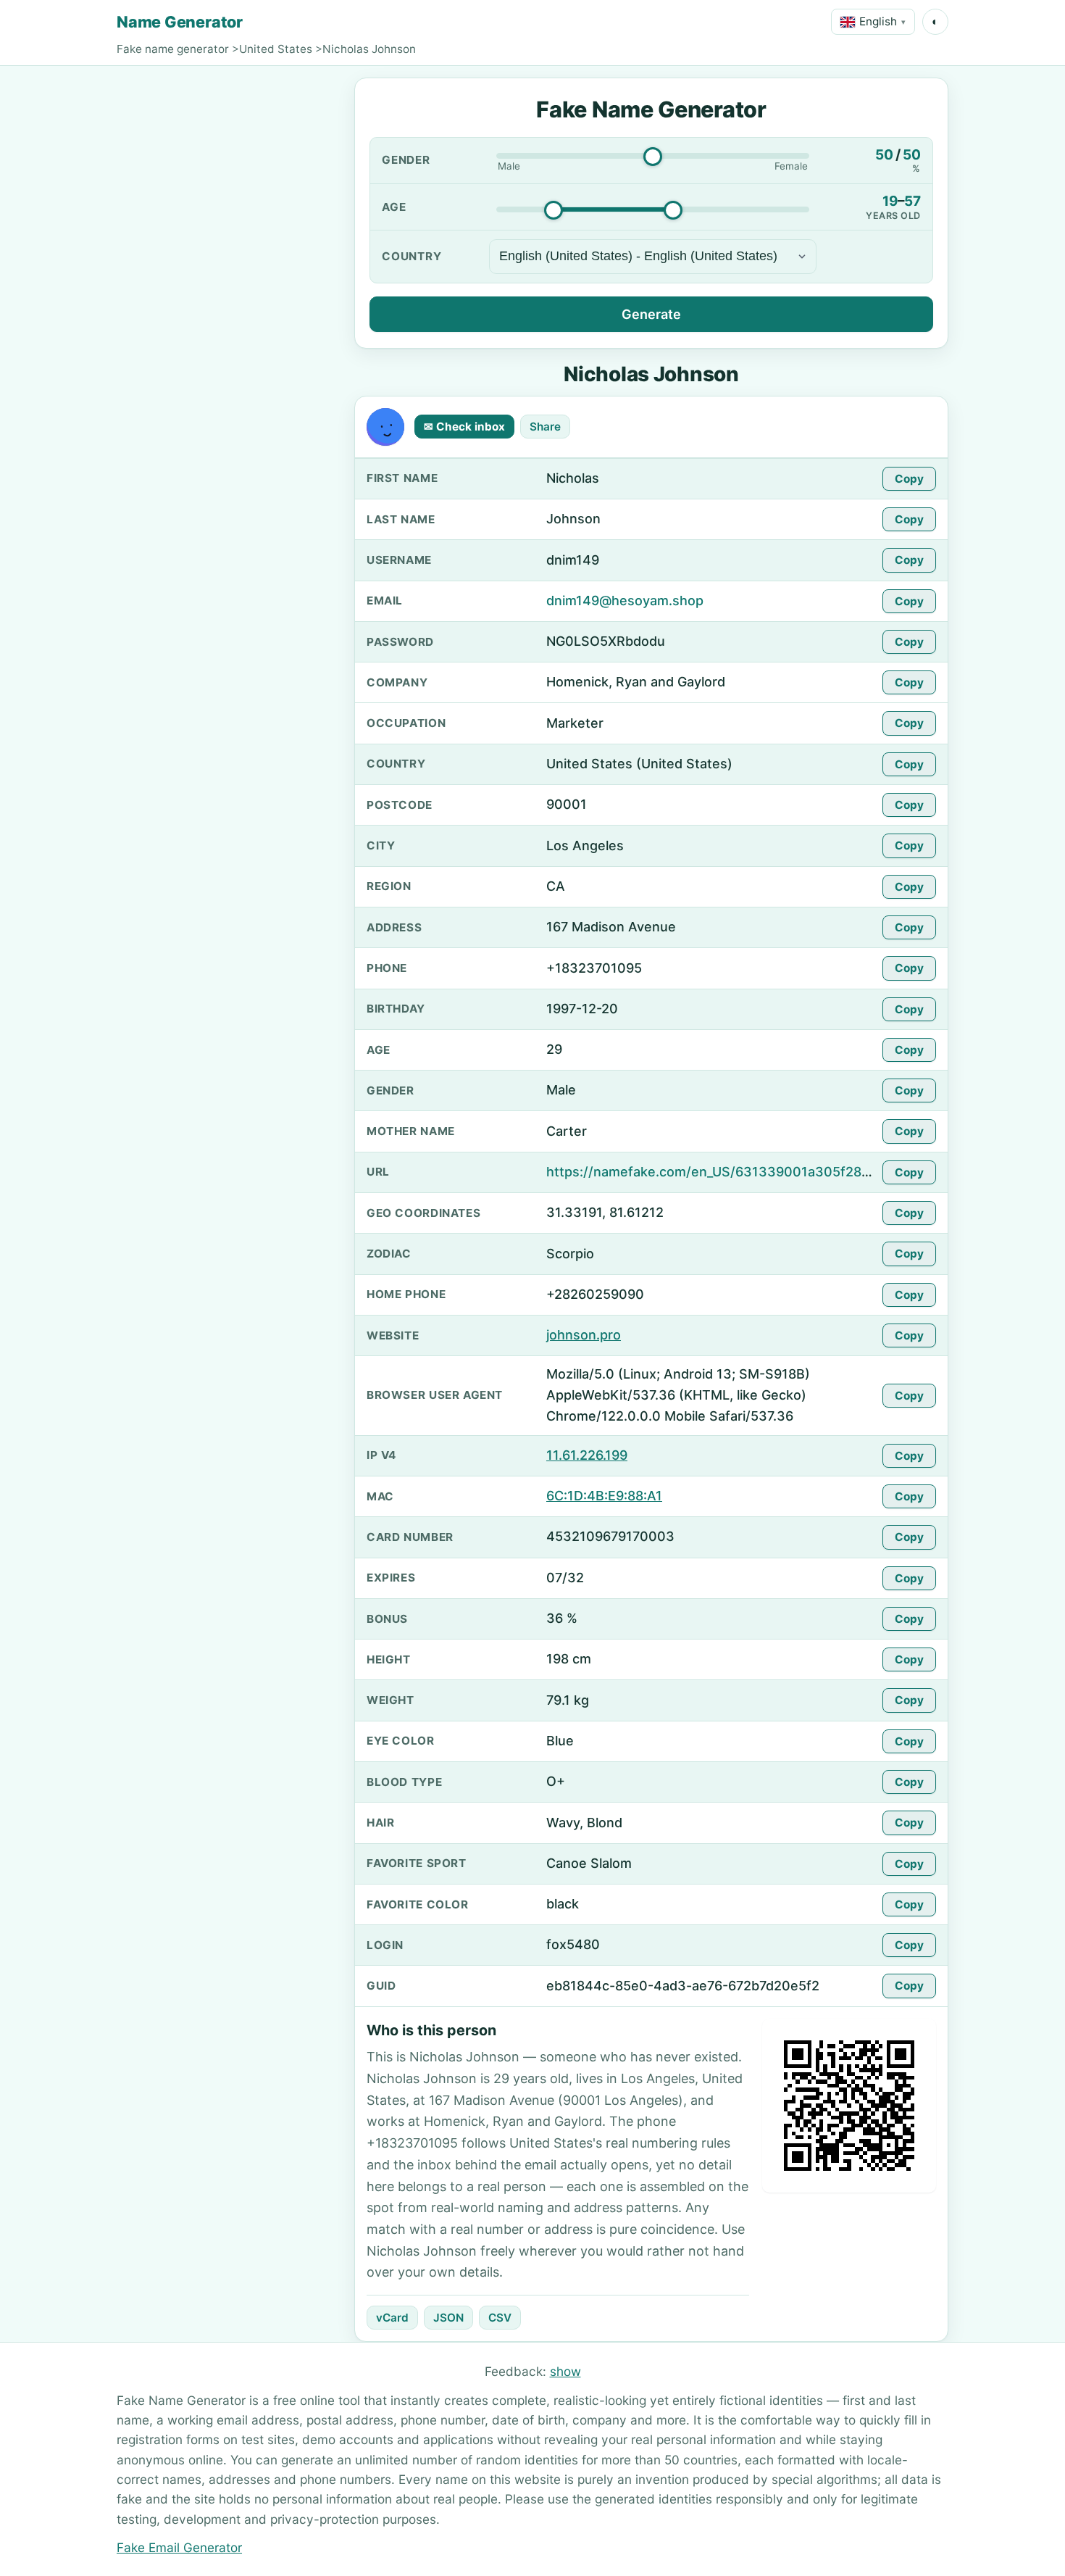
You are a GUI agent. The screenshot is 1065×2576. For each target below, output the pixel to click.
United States (276, 49)
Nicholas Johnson (369, 49)
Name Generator (180, 22)
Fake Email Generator (179, 2547)
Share (545, 427)
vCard (392, 2318)
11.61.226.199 (587, 1455)
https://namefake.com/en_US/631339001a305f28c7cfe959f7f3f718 (759, 1172)
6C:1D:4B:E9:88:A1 (604, 1496)
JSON (448, 2318)
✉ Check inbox (464, 427)
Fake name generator (173, 49)
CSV (500, 2318)
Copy (909, 479)
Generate (651, 314)
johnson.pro (584, 1335)
